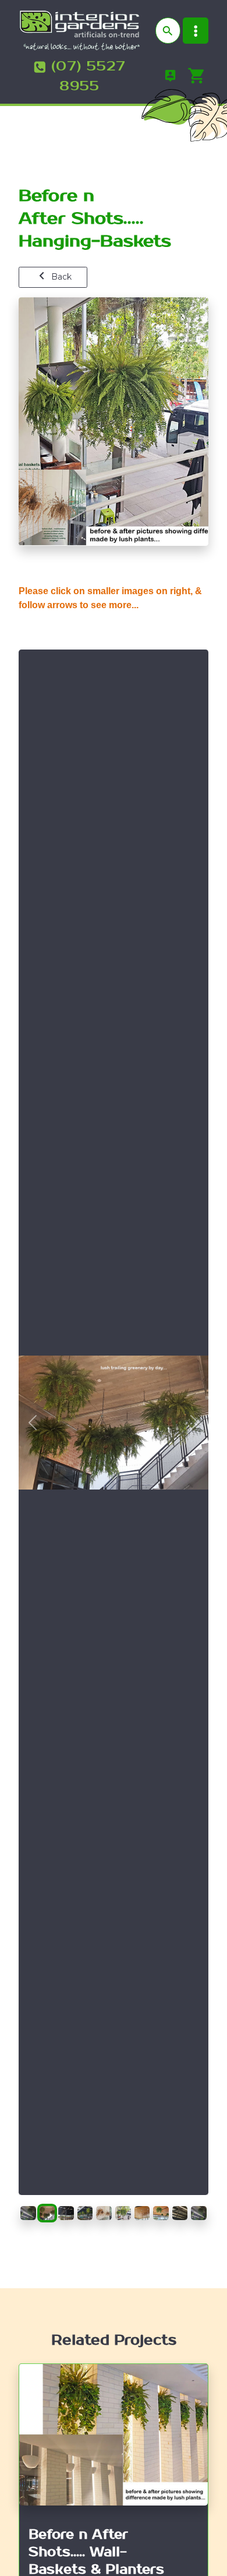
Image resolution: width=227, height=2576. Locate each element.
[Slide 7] (142, 2207)
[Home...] (79, 30)
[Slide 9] (180, 2207)
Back (60, 277)
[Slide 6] (123, 2207)
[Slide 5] (104, 2207)
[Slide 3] (66, 2207)
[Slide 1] (28, 2207)
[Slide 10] (199, 2207)
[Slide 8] (161, 2207)
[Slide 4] (85, 2207)
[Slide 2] (47, 2207)
